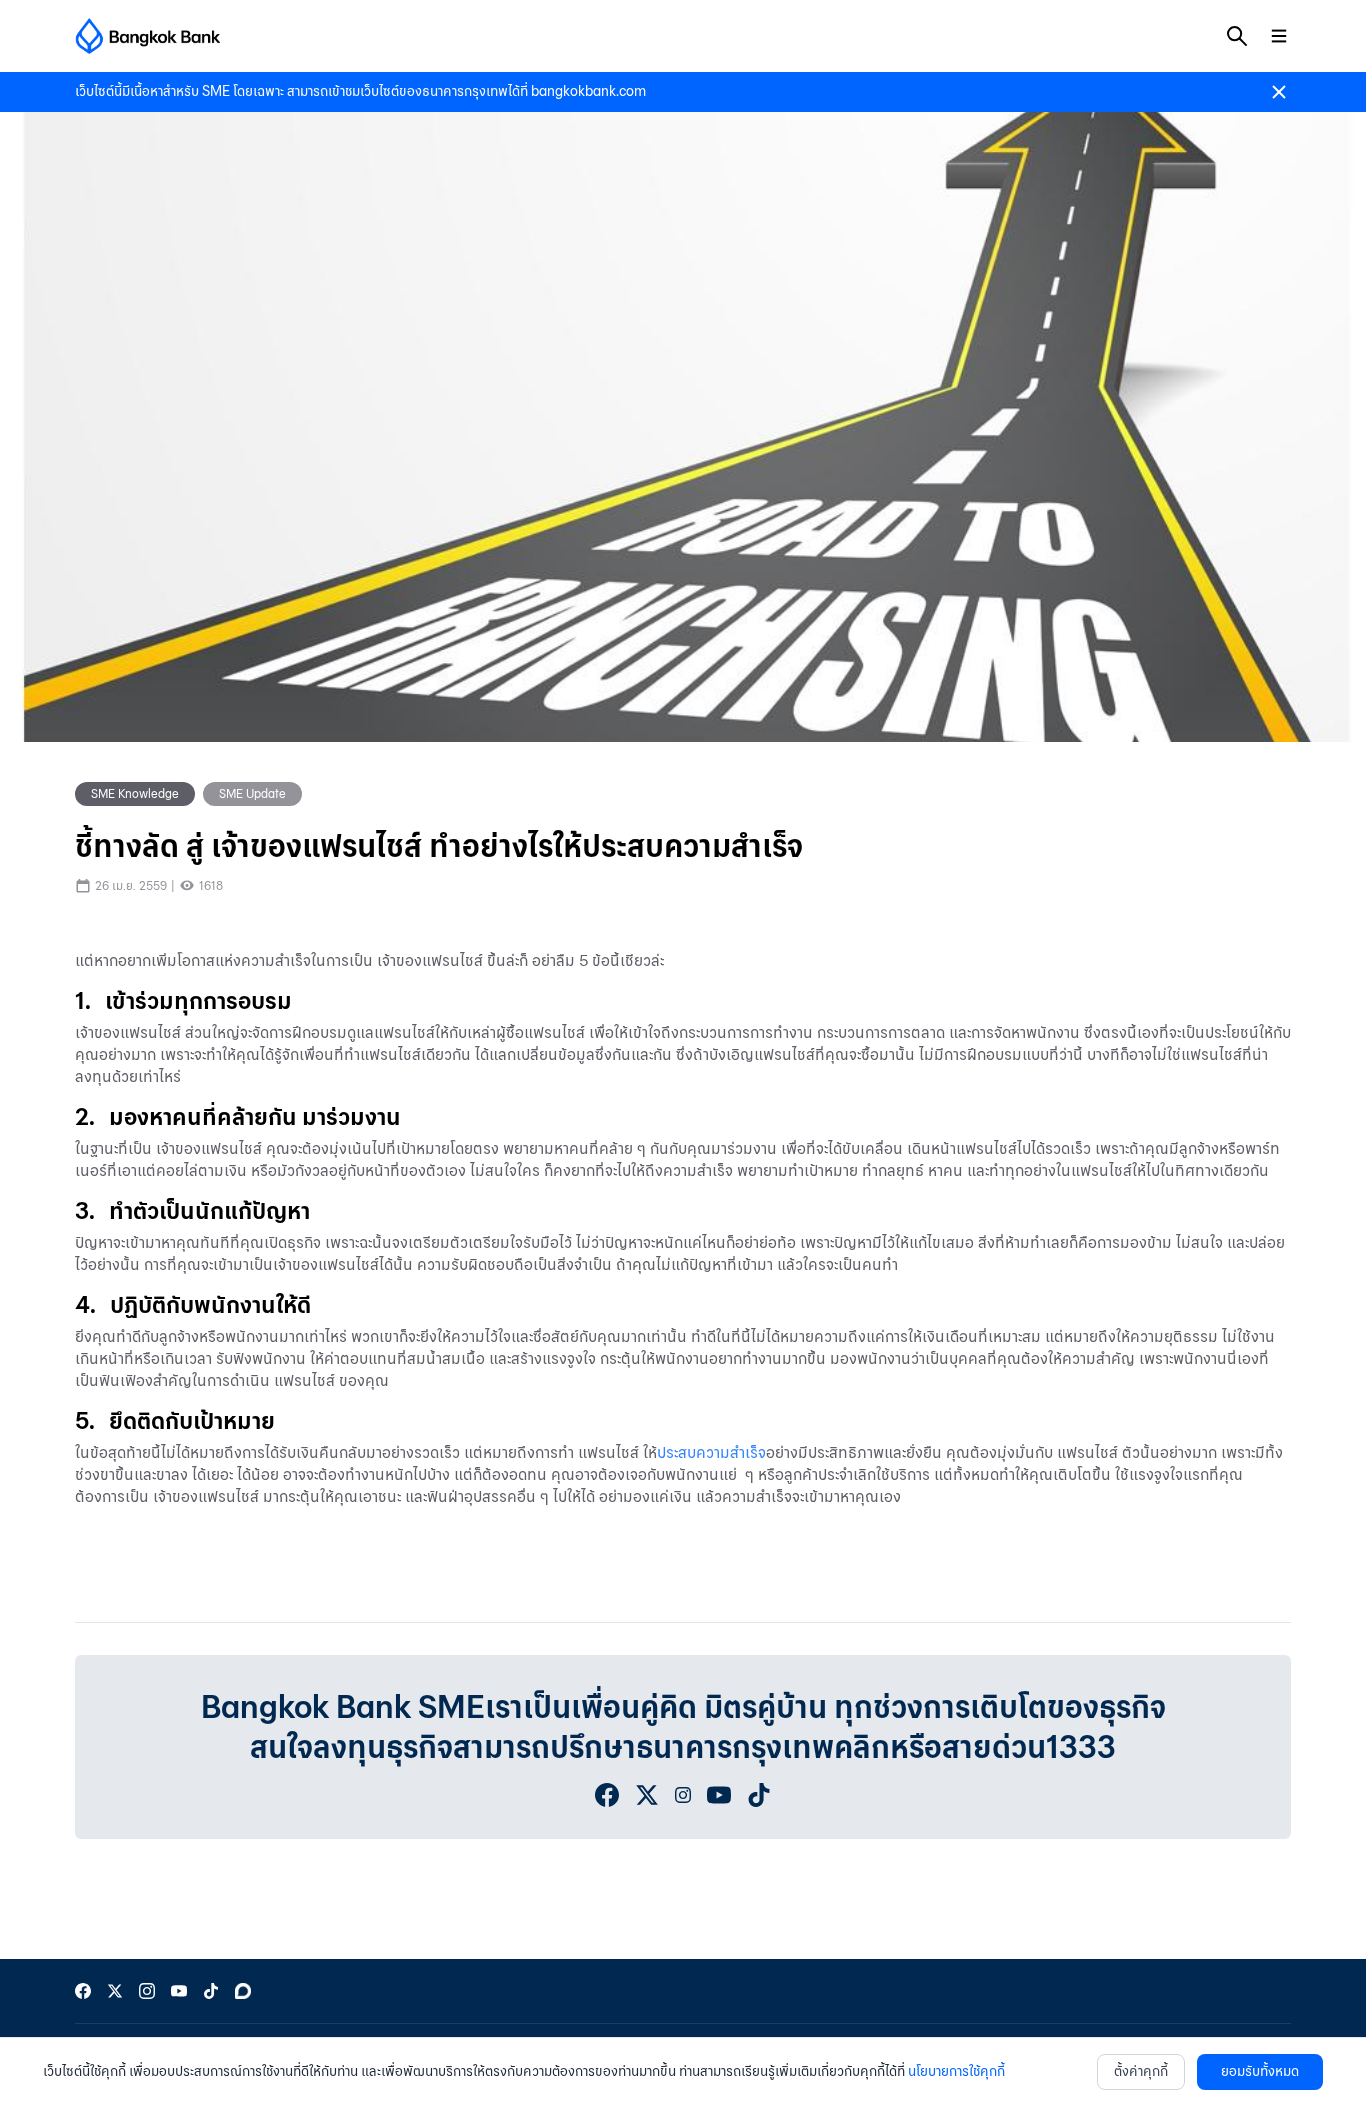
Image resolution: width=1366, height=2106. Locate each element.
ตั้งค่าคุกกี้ (1141, 2071)
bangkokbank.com (588, 91)
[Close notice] (1279, 92)
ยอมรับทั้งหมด (1260, 2071)
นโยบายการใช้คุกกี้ (956, 2071)
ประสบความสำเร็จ (711, 1452)
